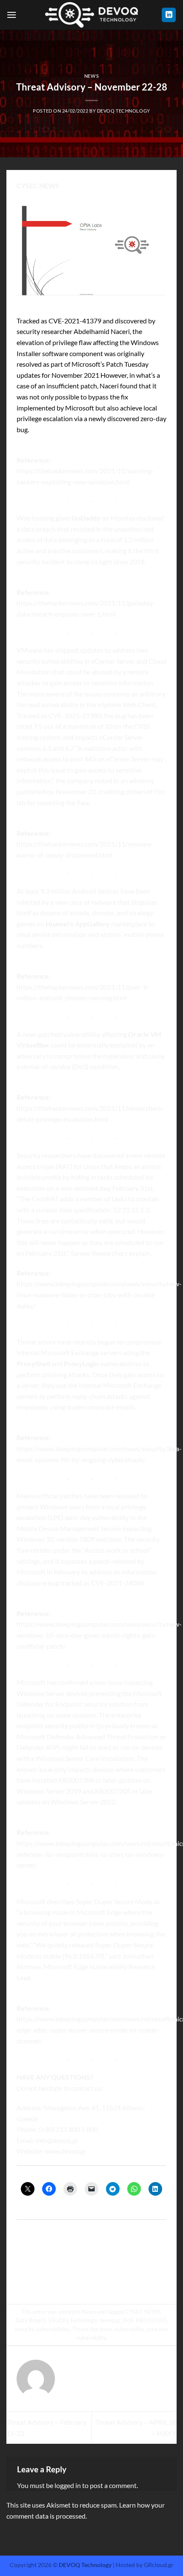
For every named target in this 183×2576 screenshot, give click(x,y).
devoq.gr (110, 2320)
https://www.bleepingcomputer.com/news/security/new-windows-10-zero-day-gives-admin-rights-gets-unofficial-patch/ (99, 1635)
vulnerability (129, 2329)
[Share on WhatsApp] (53, 2281)
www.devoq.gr (65, 2151)
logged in (68, 2485)
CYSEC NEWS (143, 2312)
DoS (128, 2320)
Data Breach (31, 2320)
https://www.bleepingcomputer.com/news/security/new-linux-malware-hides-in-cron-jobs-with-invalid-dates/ (99, 1294)
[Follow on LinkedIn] (169, 15)
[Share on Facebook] (68, 2281)
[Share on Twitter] (84, 2281)
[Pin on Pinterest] (115, 2281)
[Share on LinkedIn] (130, 2281)
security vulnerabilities (42, 2329)
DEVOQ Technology (124, 111)
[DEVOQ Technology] (92, 15)
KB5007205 (151, 2320)
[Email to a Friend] (99, 2281)
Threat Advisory (92, 2329)
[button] (11, 15)
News (91, 76)
